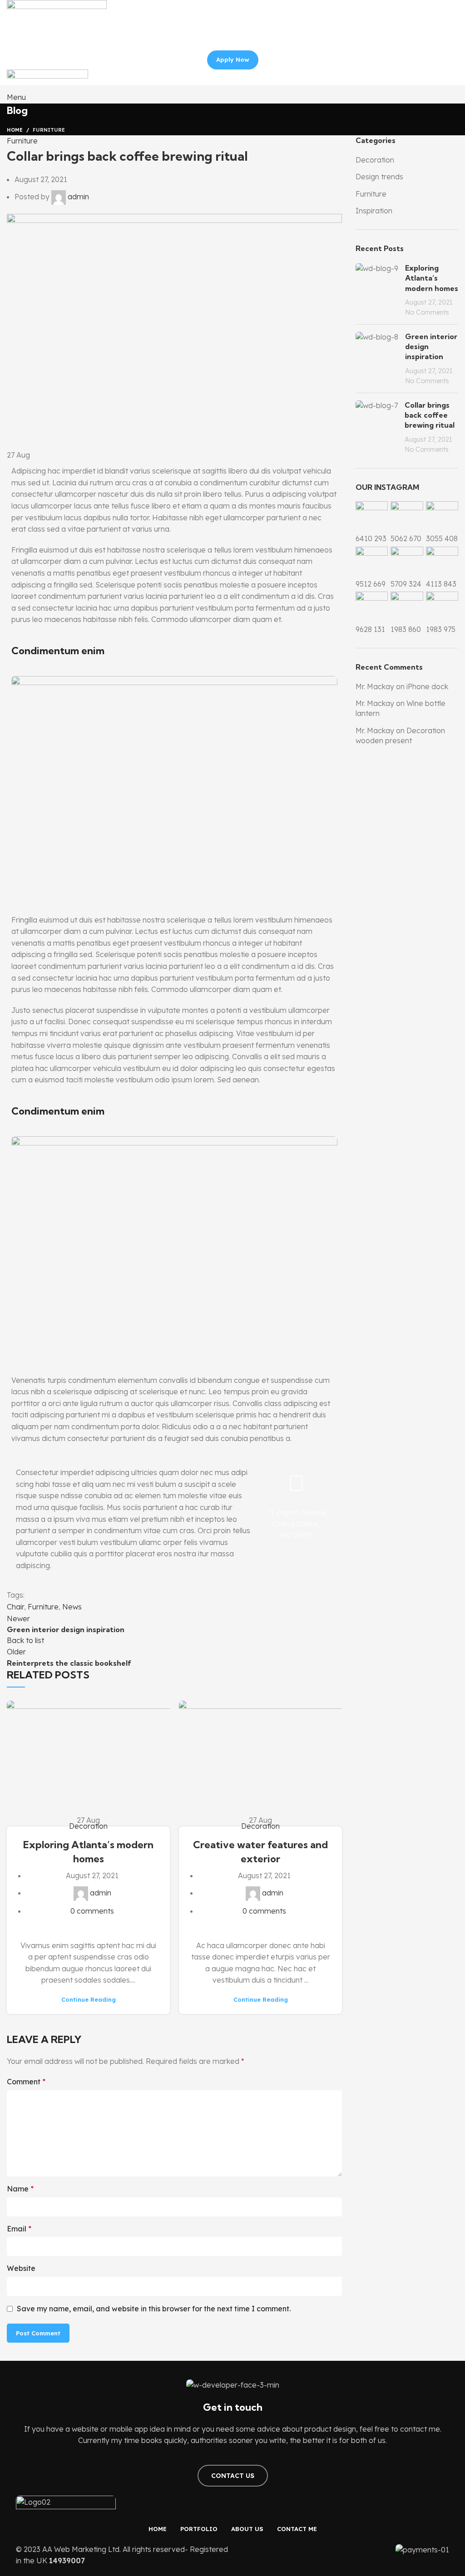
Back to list (25, 1640)
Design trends (379, 177)
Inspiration (374, 211)
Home (15, 130)
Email (19, 2229)
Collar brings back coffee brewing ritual (430, 415)
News (72, 1607)
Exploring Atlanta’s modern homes (432, 278)
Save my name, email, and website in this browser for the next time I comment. (154, 2309)
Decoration (88, 1826)
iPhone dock (427, 686)
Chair (15, 1607)
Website (21, 2268)
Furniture (49, 130)
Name (20, 2189)
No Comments (427, 312)
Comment (26, 2082)
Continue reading (89, 2000)
